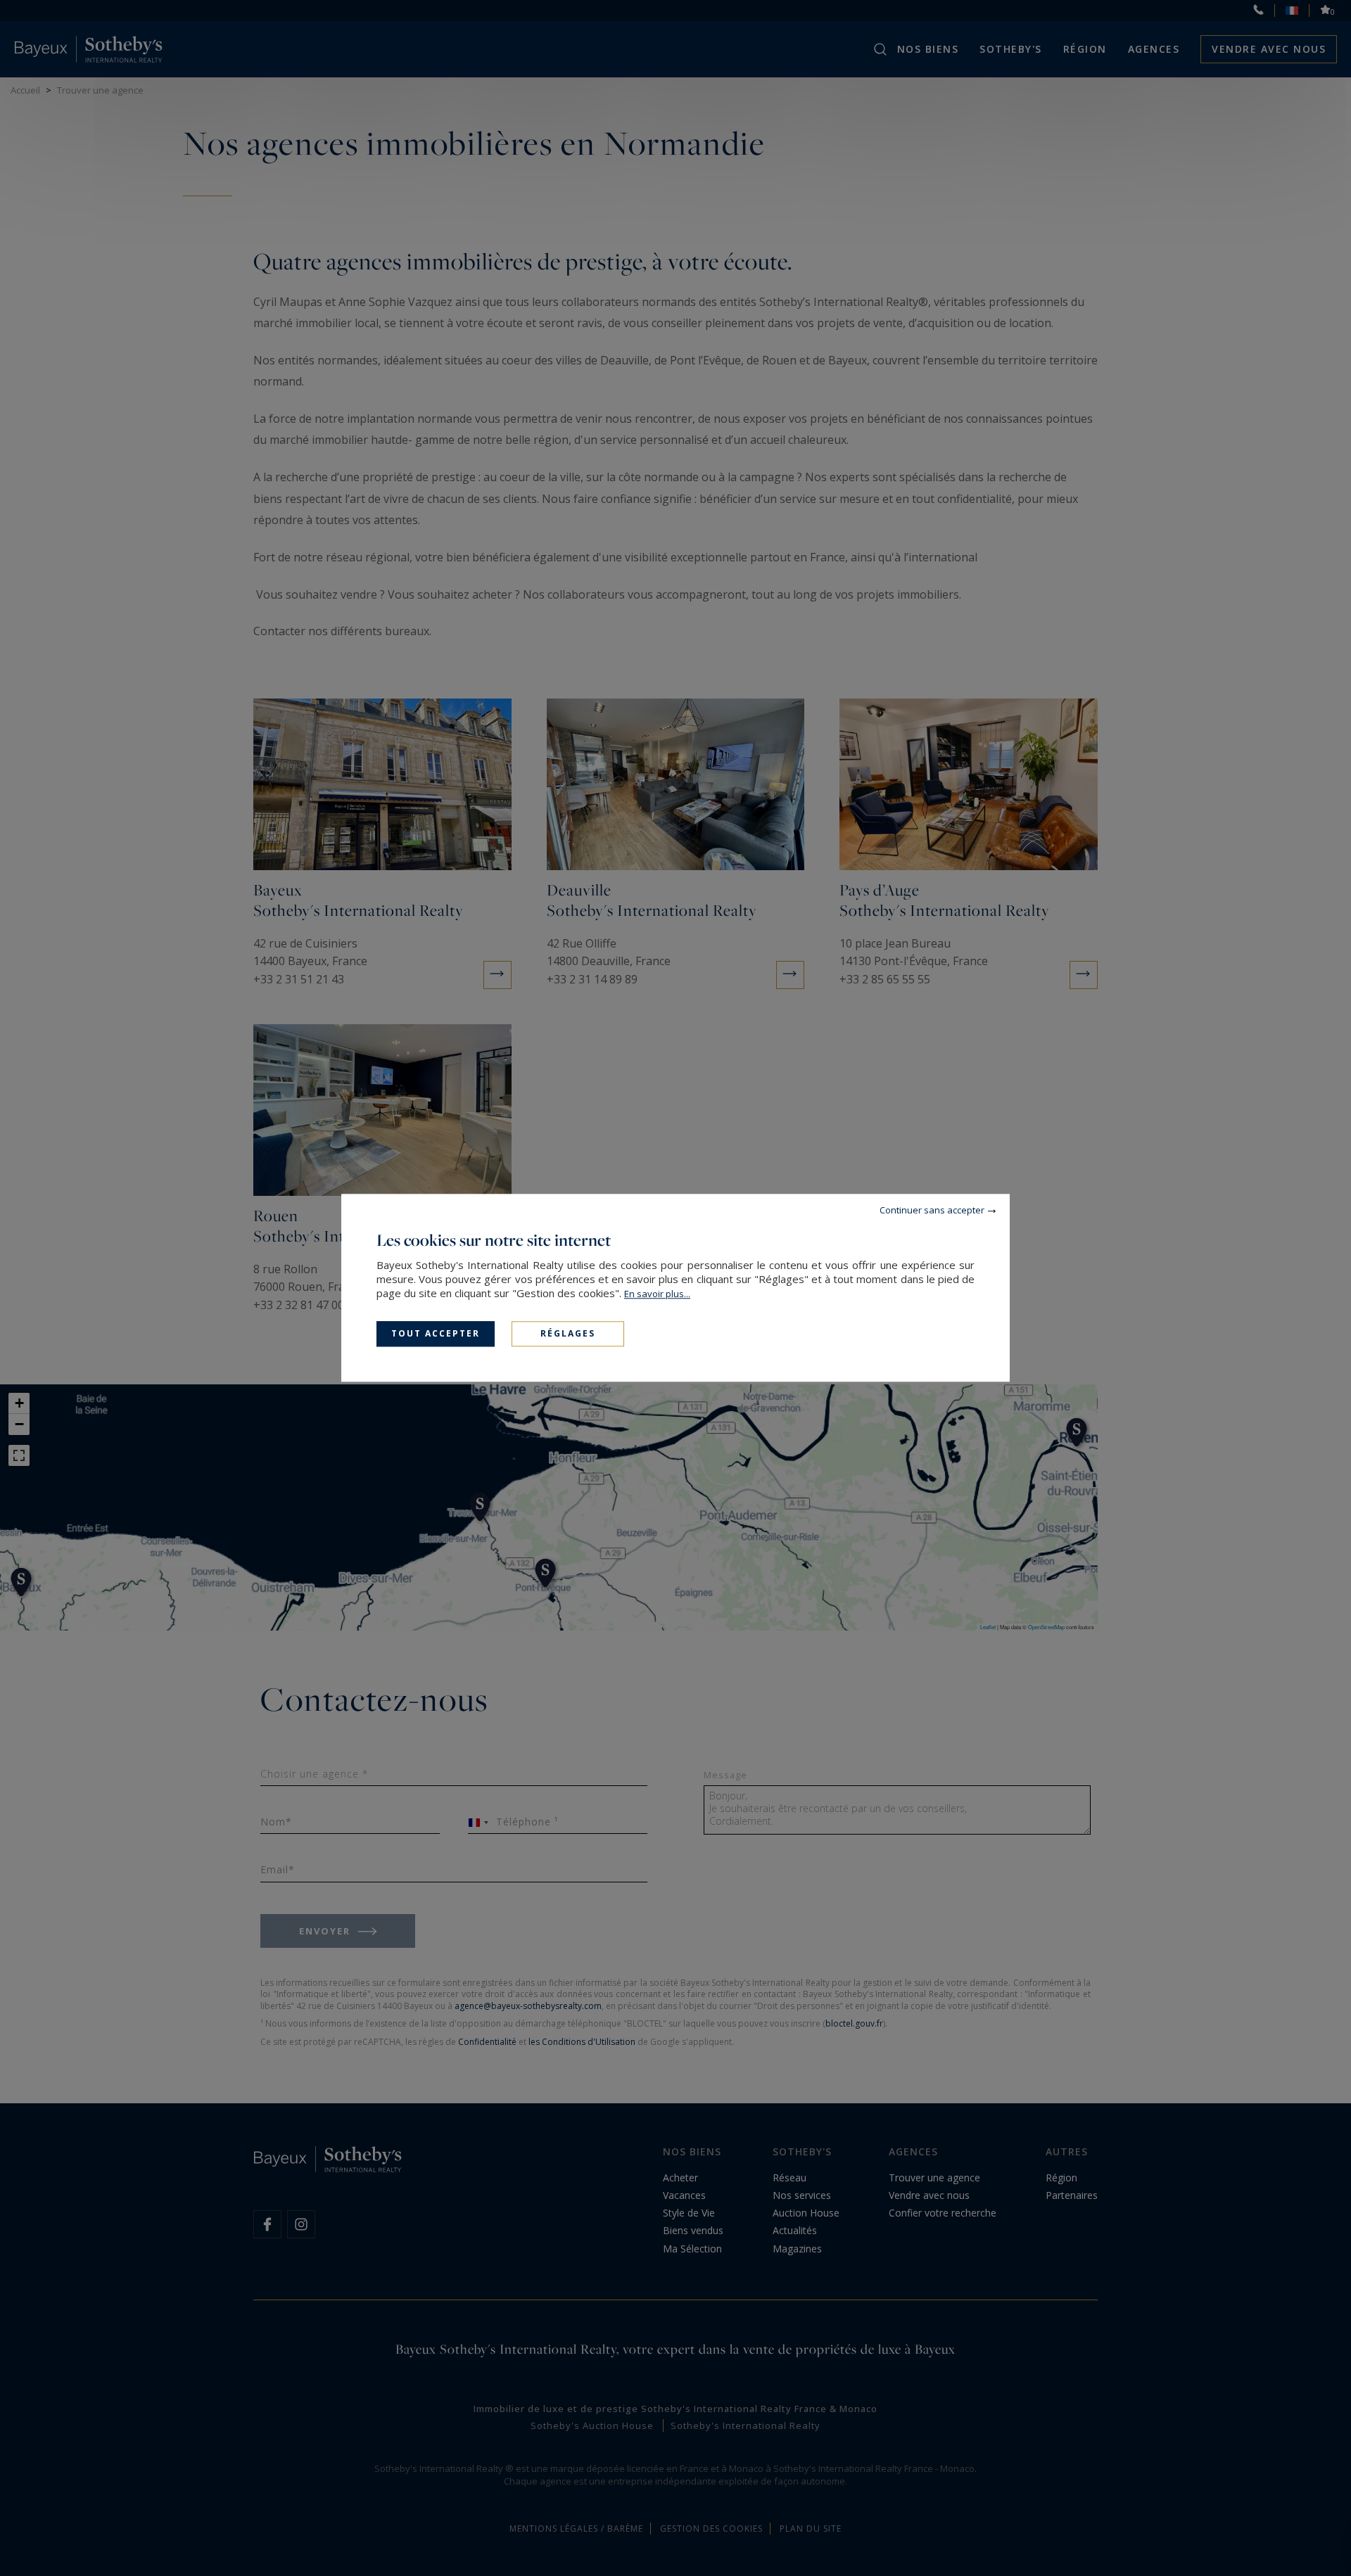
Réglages (568, 1333)
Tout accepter (436, 1333)
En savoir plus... (657, 1294)
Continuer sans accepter (932, 1210)
